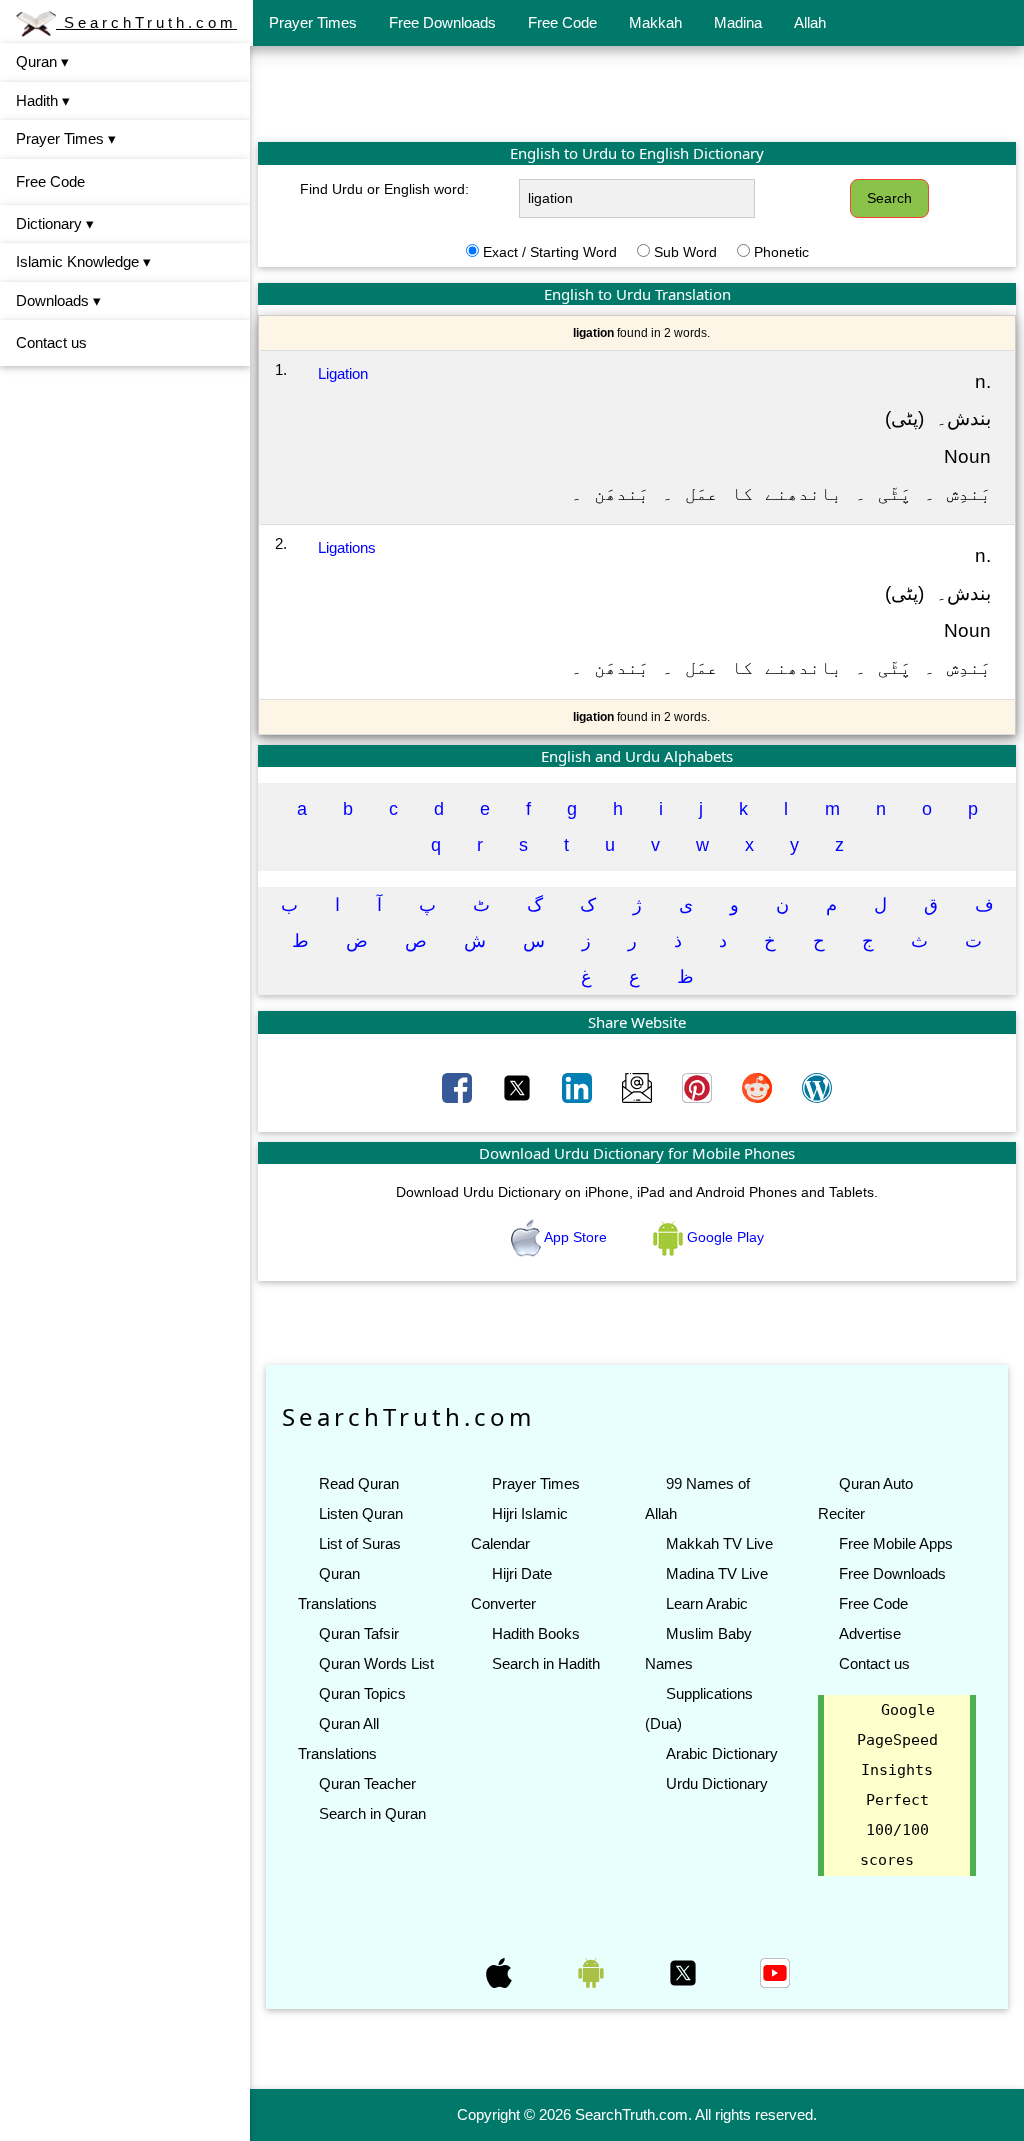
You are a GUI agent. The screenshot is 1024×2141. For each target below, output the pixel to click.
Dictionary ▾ (55, 223)
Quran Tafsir (359, 1633)
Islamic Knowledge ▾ (83, 261)
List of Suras (360, 1543)
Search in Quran (372, 1813)
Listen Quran (361, 1513)
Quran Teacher (367, 1783)
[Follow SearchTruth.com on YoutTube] (775, 1971)
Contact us (51, 342)
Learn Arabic (707, 1603)
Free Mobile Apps (896, 1543)
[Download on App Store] (501, 1971)
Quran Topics (362, 1693)
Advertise (870, 1633)
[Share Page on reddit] (759, 1086)
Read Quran (359, 1483)
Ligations (347, 547)
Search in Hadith (546, 1663)
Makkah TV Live (719, 1543)
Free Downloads (442, 22)
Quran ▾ (42, 61)
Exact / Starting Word (550, 252)
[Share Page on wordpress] (817, 1086)
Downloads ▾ (58, 300)
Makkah (655, 22)
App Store (576, 1237)
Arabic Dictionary (722, 1753)
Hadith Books (536, 1633)
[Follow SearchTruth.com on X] (685, 1971)
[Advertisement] (637, 93)
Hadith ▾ (43, 100)
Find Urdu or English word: (384, 189)
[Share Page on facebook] (459, 1086)
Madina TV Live (717, 1573)
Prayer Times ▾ (66, 138)
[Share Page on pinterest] (699, 1086)
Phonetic (781, 252)
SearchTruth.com (146, 22)
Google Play (723, 1237)
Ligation (343, 373)
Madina (738, 22)
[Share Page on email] (639, 1086)
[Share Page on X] (519, 1086)
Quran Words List (376, 1663)
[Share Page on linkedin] (579, 1086)
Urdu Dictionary (717, 1783)
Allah (810, 22)
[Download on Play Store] (593, 1971)
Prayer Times (313, 22)
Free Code (562, 22)
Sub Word (685, 252)
